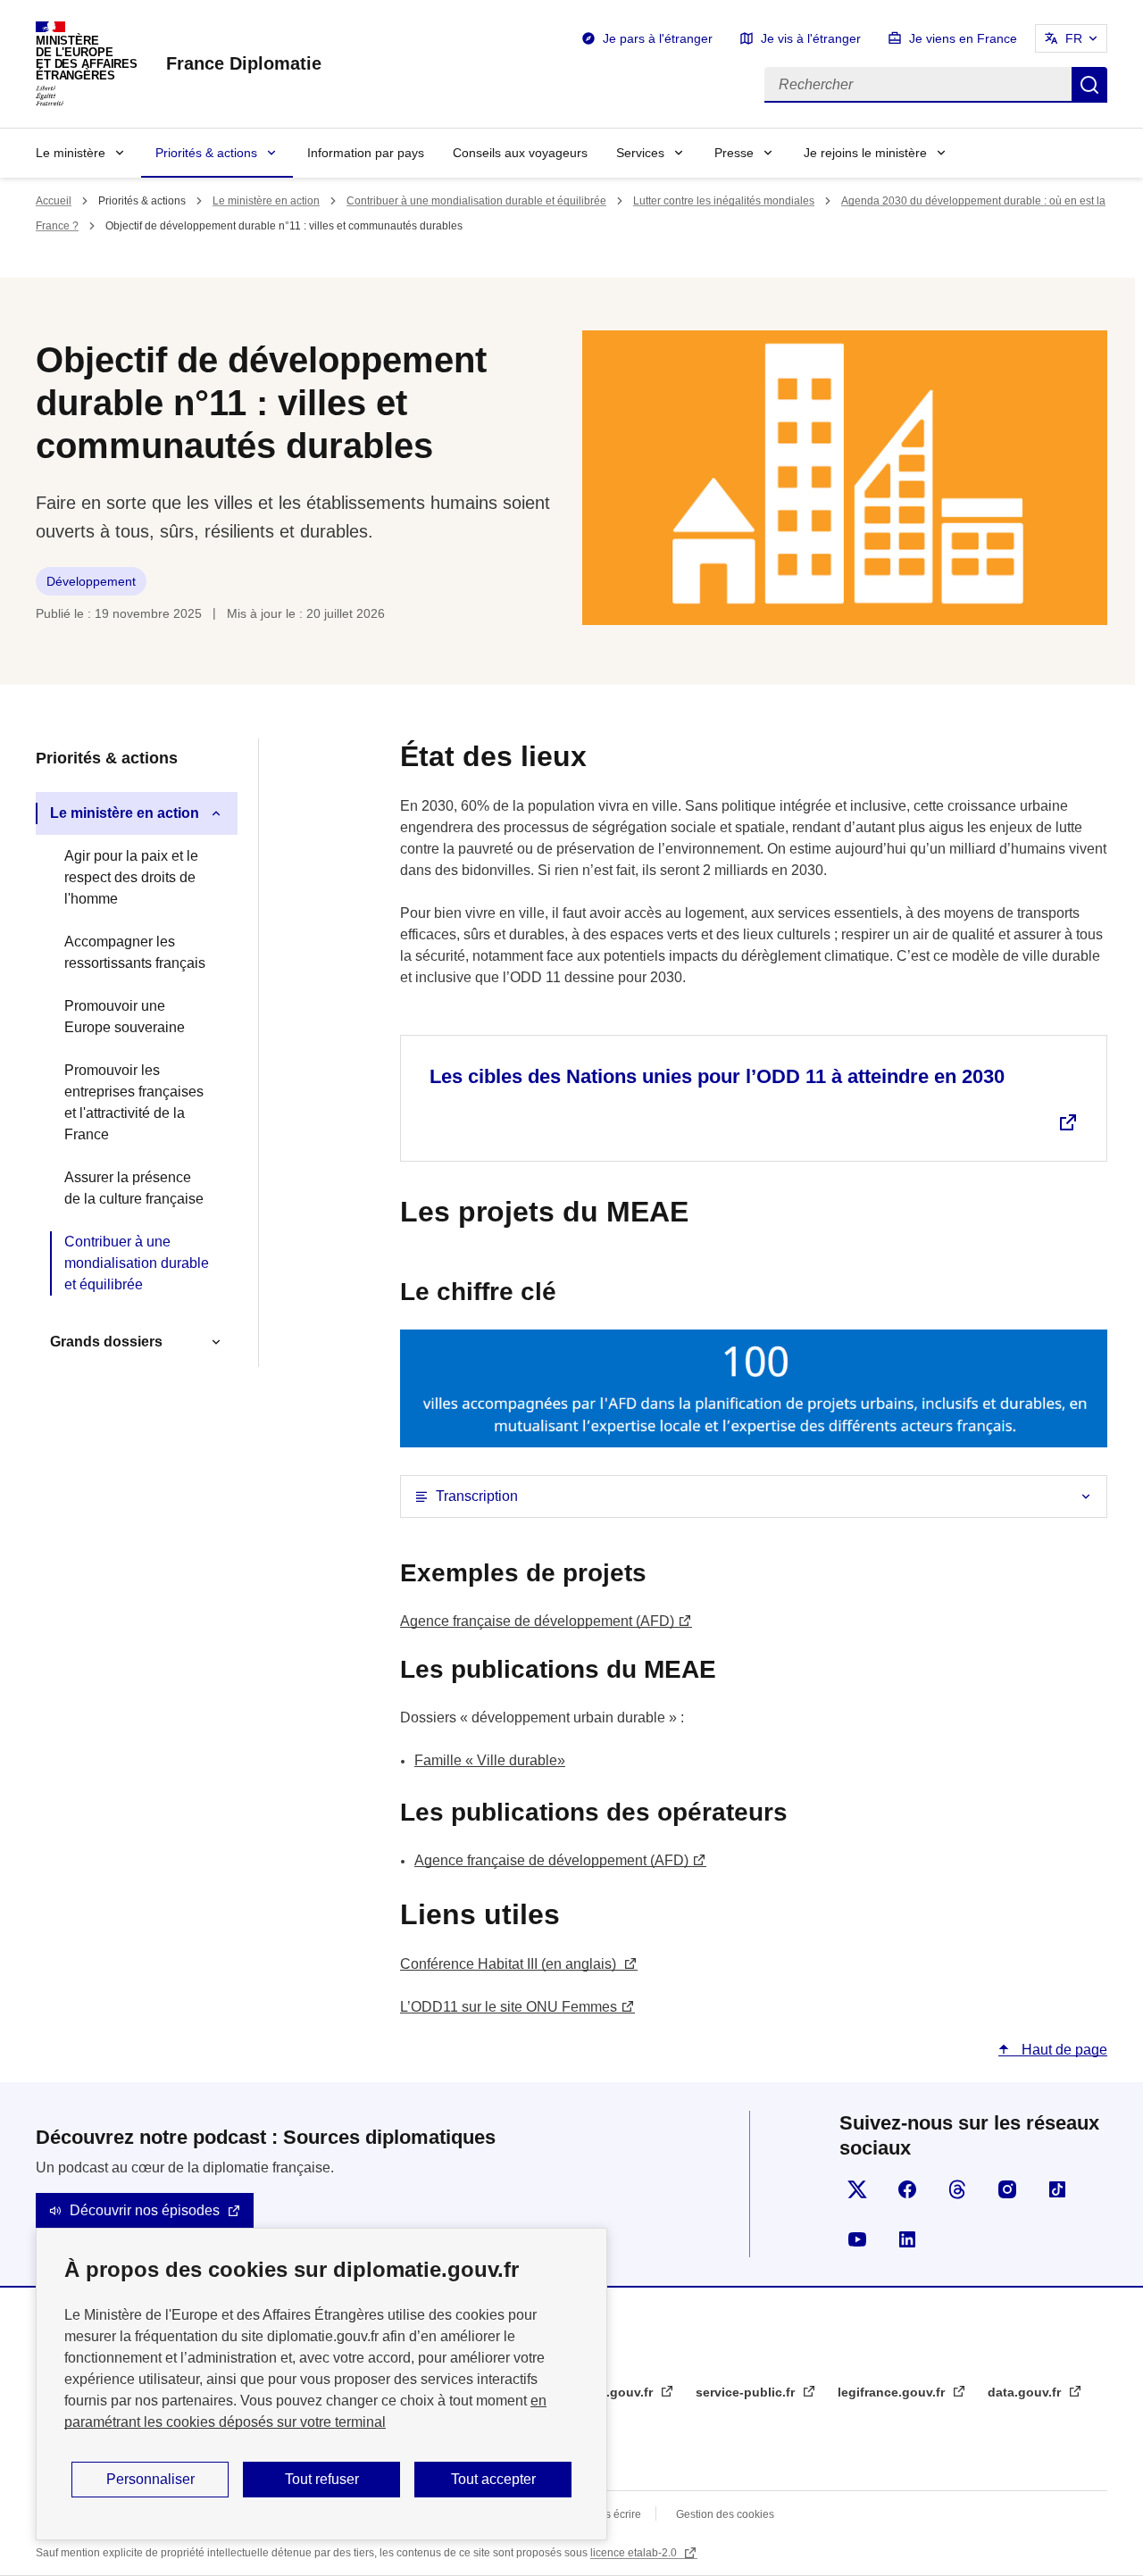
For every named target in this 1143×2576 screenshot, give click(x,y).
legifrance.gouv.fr (893, 2392)
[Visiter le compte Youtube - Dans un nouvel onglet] (857, 2239)
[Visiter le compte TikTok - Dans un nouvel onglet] (1057, 2189)
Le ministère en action (266, 201)
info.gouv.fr (619, 2392)
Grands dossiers (106, 1342)
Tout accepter (493, 2479)
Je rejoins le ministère (865, 153)
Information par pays (366, 153)
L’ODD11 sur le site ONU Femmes (509, 2007)
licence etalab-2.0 (635, 2553)
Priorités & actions (206, 153)
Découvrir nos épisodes (145, 2210)
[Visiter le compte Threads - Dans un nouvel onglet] (957, 2189)
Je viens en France (963, 38)
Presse (734, 153)
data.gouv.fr (1026, 2392)
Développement (91, 581)
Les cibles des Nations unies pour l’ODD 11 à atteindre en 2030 (717, 1076)
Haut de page (1063, 2050)
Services (640, 153)
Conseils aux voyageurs (520, 153)
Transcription (477, 1496)
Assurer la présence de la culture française (134, 1188)
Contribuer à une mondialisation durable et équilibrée (476, 201)
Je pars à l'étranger (658, 38)
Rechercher (1089, 85)
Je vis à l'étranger (811, 38)
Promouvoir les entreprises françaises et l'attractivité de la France (134, 1102)
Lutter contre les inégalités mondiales (724, 201)
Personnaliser (150, 2479)
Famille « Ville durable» (490, 1760)
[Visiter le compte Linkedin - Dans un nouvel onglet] (907, 2239)
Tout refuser (322, 2479)
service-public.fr (747, 2392)
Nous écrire (613, 2514)
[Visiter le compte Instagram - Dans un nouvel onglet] (1007, 2189)
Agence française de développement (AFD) (537, 1621)
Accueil (54, 201)
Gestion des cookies (725, 2514)
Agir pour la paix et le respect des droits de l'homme (131, 877)
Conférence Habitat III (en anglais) (510, 1964)
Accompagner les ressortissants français (135, 952)
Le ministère (71, 153)
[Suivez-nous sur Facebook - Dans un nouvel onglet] (907, 2189)
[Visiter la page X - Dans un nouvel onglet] (857, 2189)
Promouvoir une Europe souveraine (125, 1017)
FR (1074, 38)
